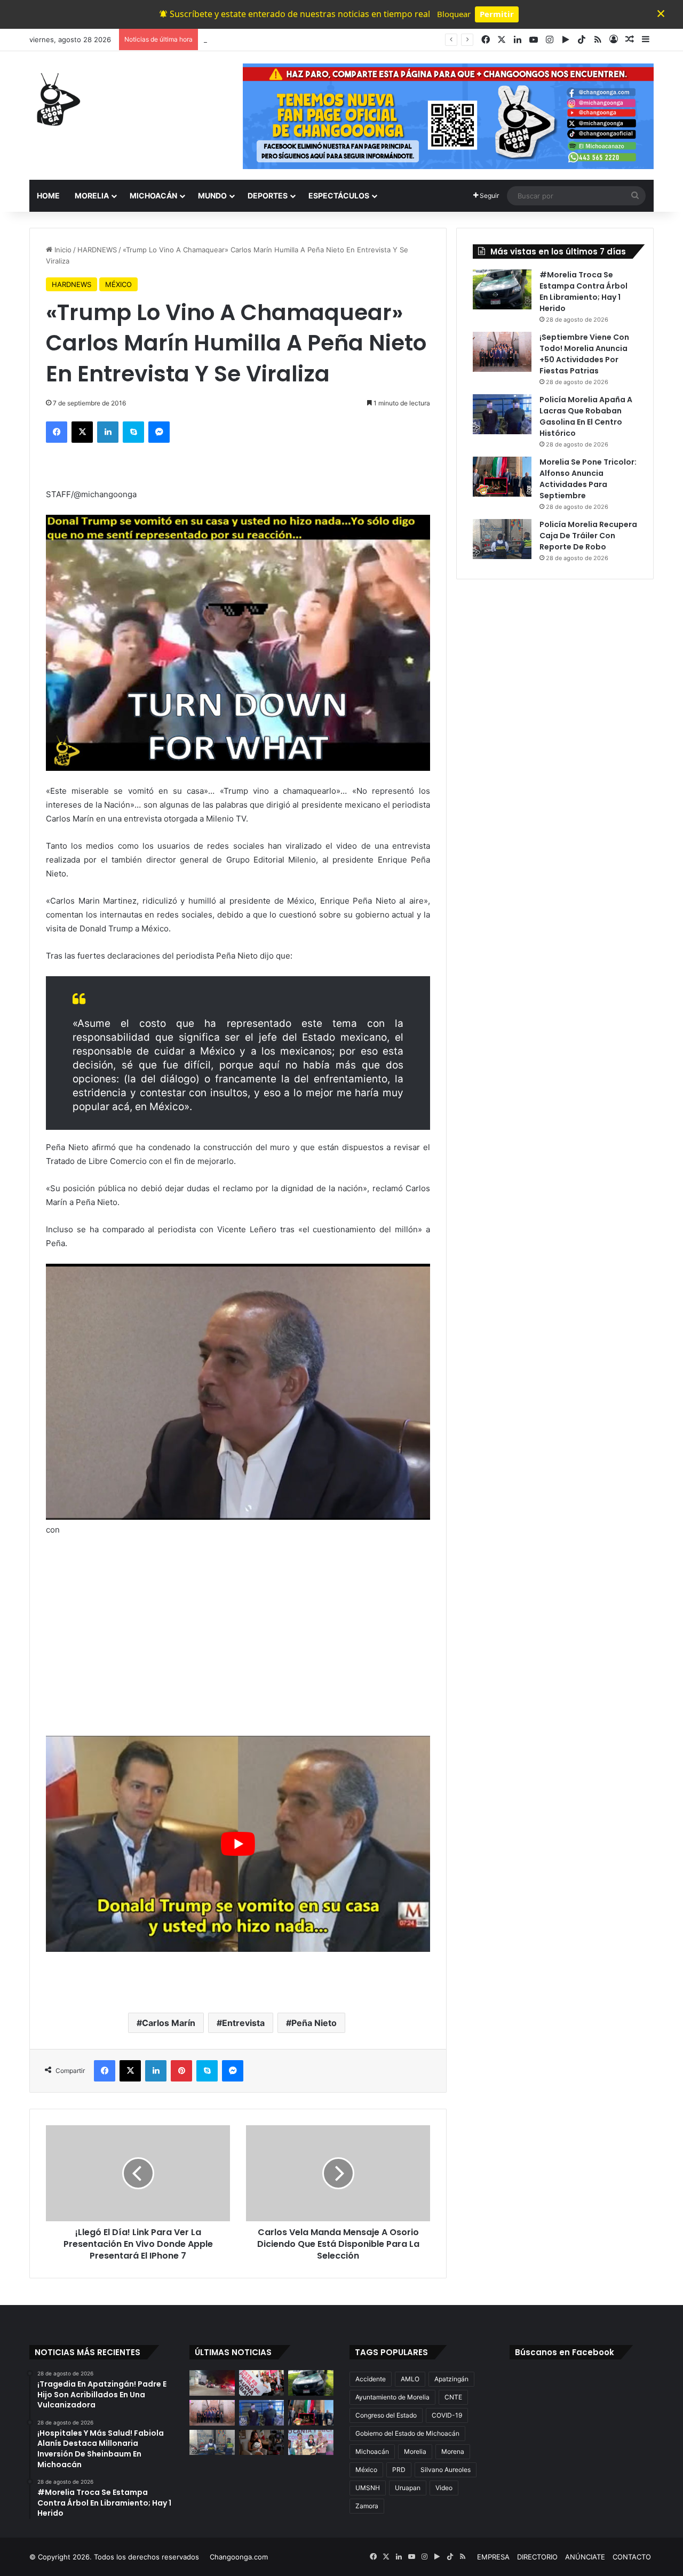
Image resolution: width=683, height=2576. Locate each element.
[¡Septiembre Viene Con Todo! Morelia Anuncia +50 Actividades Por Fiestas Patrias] (502, 352)
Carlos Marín (169, 2023)
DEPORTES (268, 196)
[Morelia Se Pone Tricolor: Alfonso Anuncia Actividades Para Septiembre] (502, 477)
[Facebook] (57, 432)
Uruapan (408, 2488)
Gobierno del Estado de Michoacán (407, 2433)
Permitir (497, 14)
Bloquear (454, 14)
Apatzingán (451, 2379)
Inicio (62, 250)
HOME (48, 196)
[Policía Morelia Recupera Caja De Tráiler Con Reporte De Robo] (502, 539)
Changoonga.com (239, 2557)
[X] (82, 432)
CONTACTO (632, 2557)
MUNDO (212, 196)
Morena (453, 2451)
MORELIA (92, 196)
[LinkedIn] (108, 432)
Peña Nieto (314, 2023)
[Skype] (133, 432)
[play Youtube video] (238, 1844)
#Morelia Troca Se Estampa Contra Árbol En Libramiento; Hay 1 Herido (320, 39)
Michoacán (372, 2451)
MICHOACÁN (153, 196)
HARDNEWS (97, 250)
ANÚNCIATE (585, 2557)
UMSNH (368, 2488)
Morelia (415, 2451)
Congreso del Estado (386, 2415)
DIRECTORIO (537, 2557)
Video (444, 2488)
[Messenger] (159, 432)
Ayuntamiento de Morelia (392, 2397)
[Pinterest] (181, 2071)
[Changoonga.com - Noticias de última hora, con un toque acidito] (56, 99)
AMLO (410, 2379)
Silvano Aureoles (446, 2470)
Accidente (371, 2379)
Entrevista (243, 2023)
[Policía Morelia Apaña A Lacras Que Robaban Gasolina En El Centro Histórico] (502, 414)
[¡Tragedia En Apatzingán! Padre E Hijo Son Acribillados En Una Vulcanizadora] (212, 2383)
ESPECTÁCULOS (339, 196)
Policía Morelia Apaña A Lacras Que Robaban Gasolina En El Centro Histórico (586, 416)
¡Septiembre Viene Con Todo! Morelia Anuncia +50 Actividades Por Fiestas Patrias (584, 354)
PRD (399, 2470)
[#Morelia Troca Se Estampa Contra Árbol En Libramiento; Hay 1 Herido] (502, 289)
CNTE (453, 2397)
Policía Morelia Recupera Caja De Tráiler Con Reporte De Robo (588, 536)
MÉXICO (118, 284)
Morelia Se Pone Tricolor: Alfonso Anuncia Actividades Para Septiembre (588, 479)
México (366, 2470)
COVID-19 (447, 2415)
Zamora (367, 2506)
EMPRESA (493, 2557)
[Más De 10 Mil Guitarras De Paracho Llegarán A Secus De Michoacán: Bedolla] (311, 2443)
